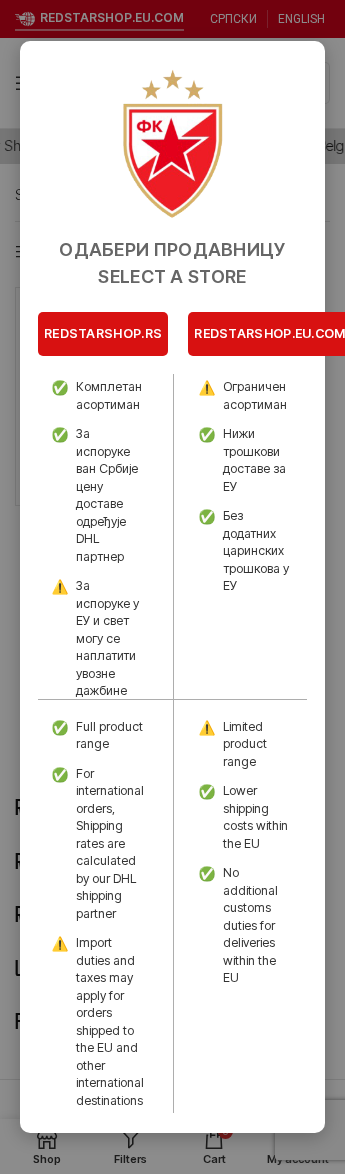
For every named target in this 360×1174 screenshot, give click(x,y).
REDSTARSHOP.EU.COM (269, 333)
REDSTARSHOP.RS (103, 333)
